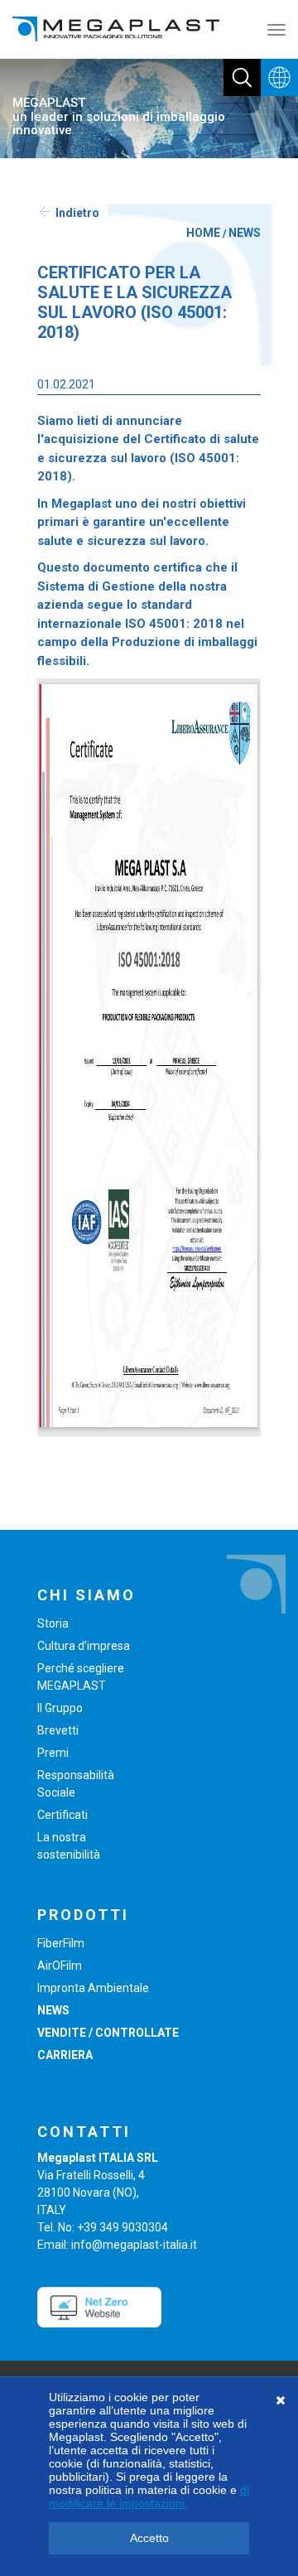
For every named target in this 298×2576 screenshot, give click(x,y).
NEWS (245, 233)
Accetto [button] (149, 2538)
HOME (203, 233)
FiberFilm (61, 1943)
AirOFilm (60, 1966)
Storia (53, 1623)
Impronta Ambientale (93, 1988)
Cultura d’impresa (84, 1646)
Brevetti (58, 1730)
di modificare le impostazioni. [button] (149, 2496)
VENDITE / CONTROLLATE (108, 2033)
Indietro (77, 213)
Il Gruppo (60, 1708)
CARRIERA (65, 2055)
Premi (53, 1753)
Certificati (62, 1815)
